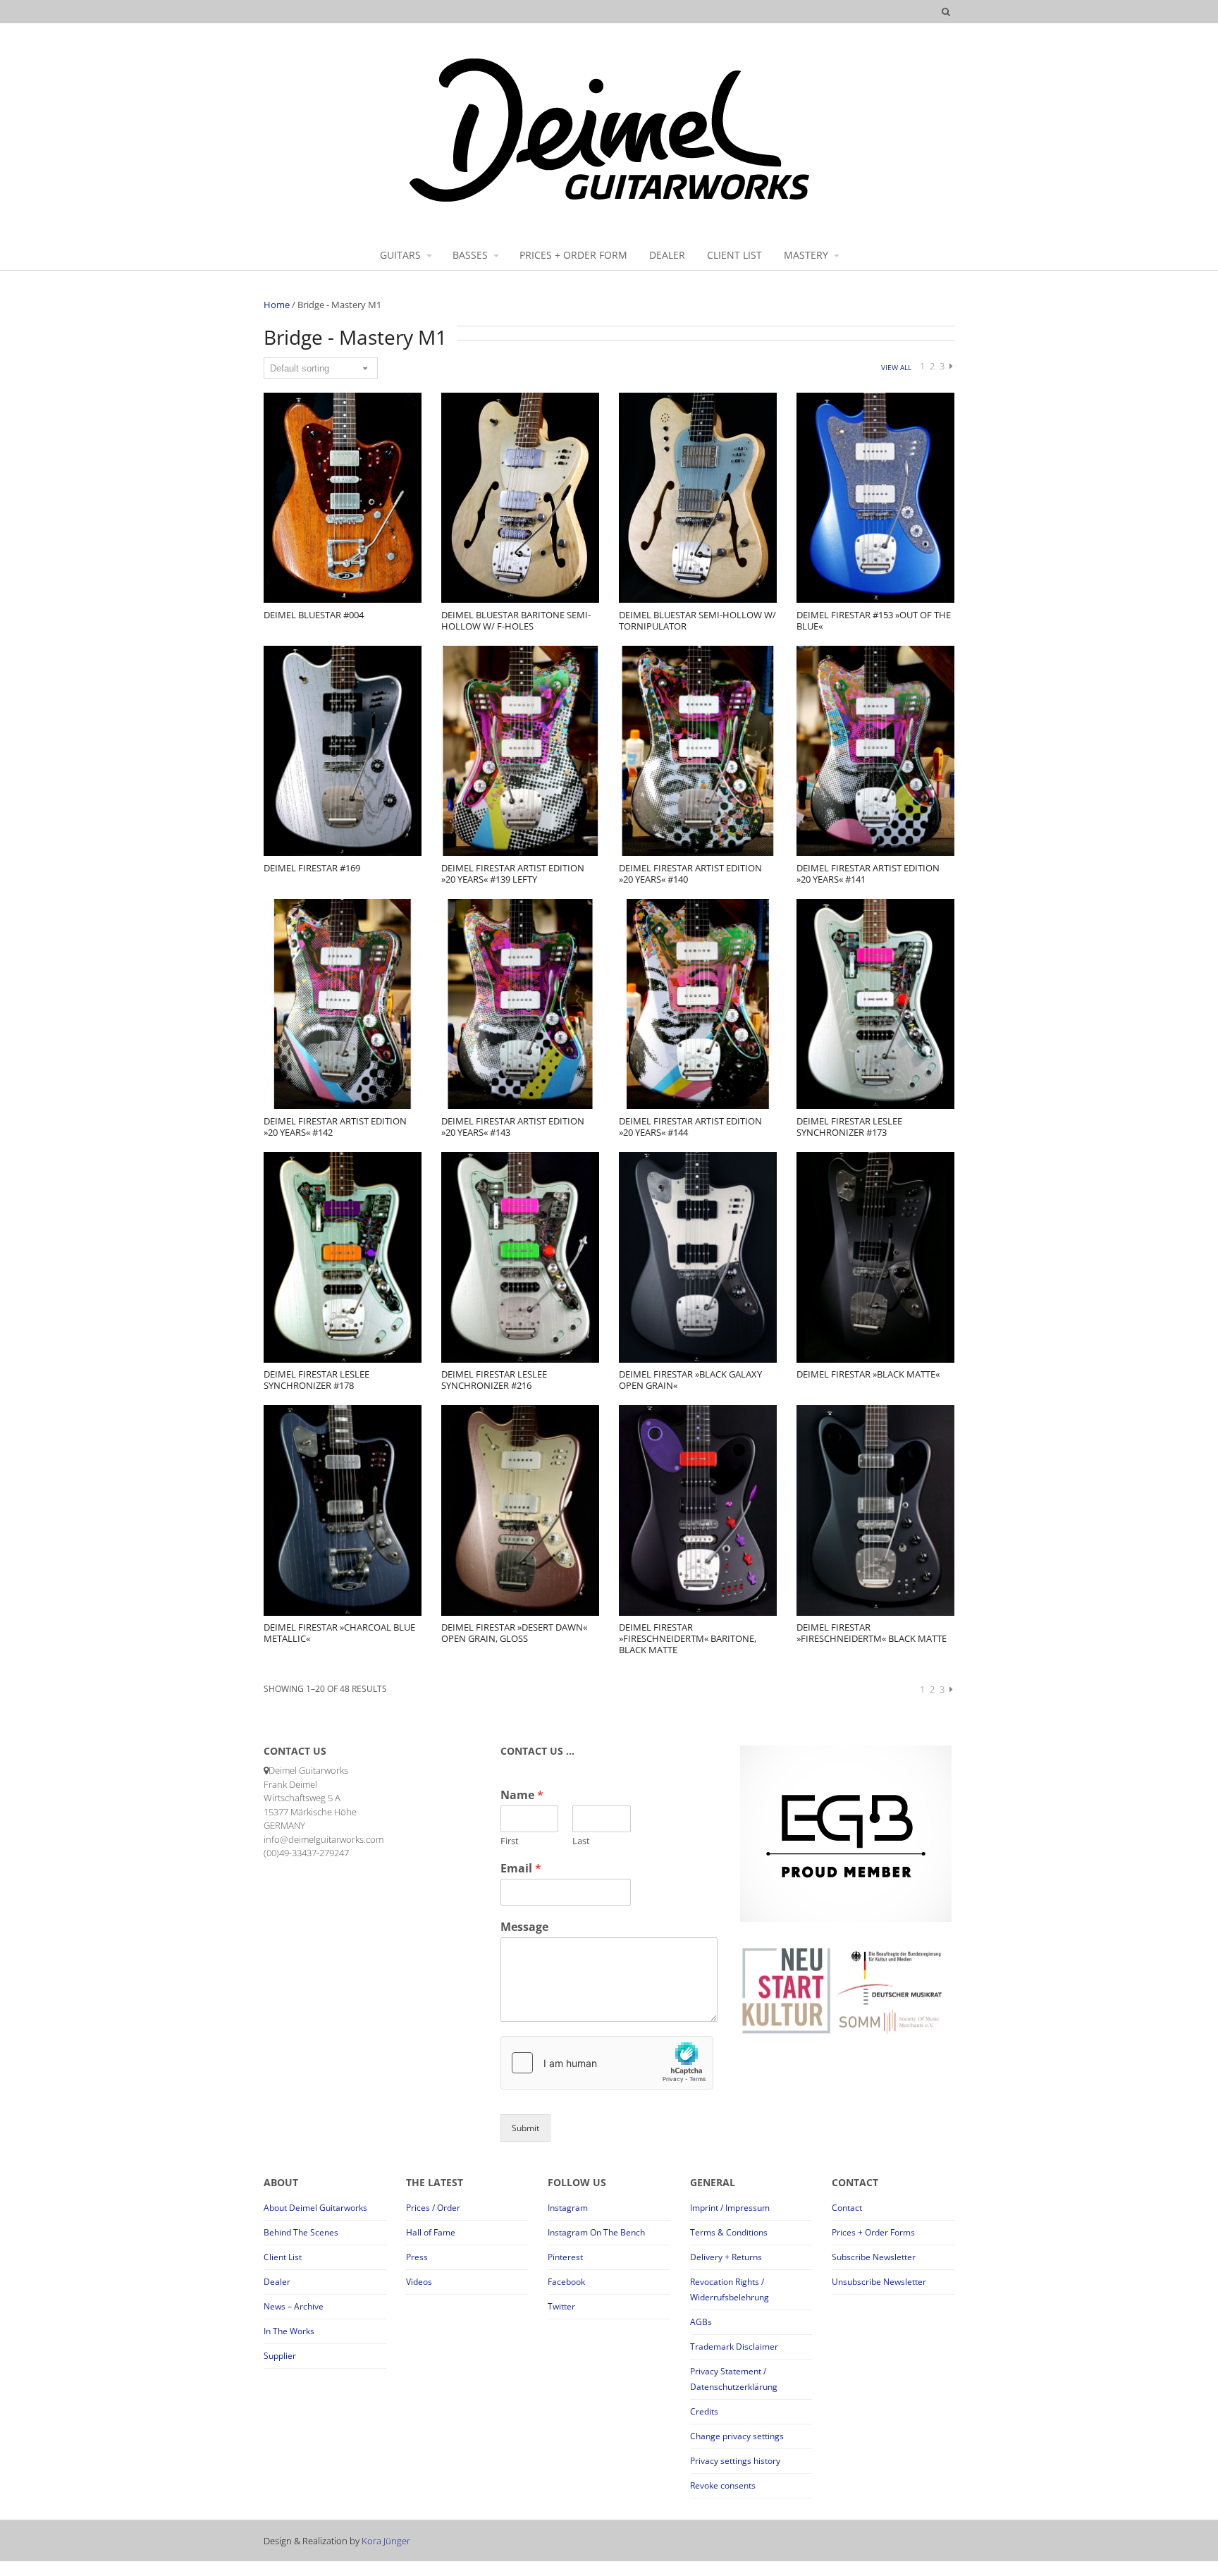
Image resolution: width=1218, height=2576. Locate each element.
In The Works (289, 2331)
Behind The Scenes (301, 2232)
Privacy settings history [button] (735, 2461)
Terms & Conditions (729, 2232)
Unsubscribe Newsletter (879, 2282)
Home (277, 305)
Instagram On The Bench (596, 2232)
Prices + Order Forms (873, 2232)
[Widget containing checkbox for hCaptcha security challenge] (607, 2063)
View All (896, 367)
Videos (419, 2282)
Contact (847, 2208)
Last (581, 1841)
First (510, 1841)
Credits (704, 2411)
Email (521, 1869)
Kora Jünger (386, 2541)
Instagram (568, 2208)
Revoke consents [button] (723, 2485)
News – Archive (294, 2306)
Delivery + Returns (726, 2257)
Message (524, 1927)
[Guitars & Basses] (609, 201)
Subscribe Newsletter (874, 2257)
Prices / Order (433, 2208)
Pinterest (565, 2257)
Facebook (566, 2282)
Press (417, 2257)
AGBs (701, 2322)
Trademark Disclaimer (734, 2347)
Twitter (561, 2306)
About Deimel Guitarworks (315, 2208)
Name (522, 1795)
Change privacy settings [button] (737, 2436)
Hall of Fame (431, 2232)
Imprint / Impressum (730, 2208)
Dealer (277, 2282)
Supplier (280, 2356)
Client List (283, 2257)
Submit (525, 2128)
